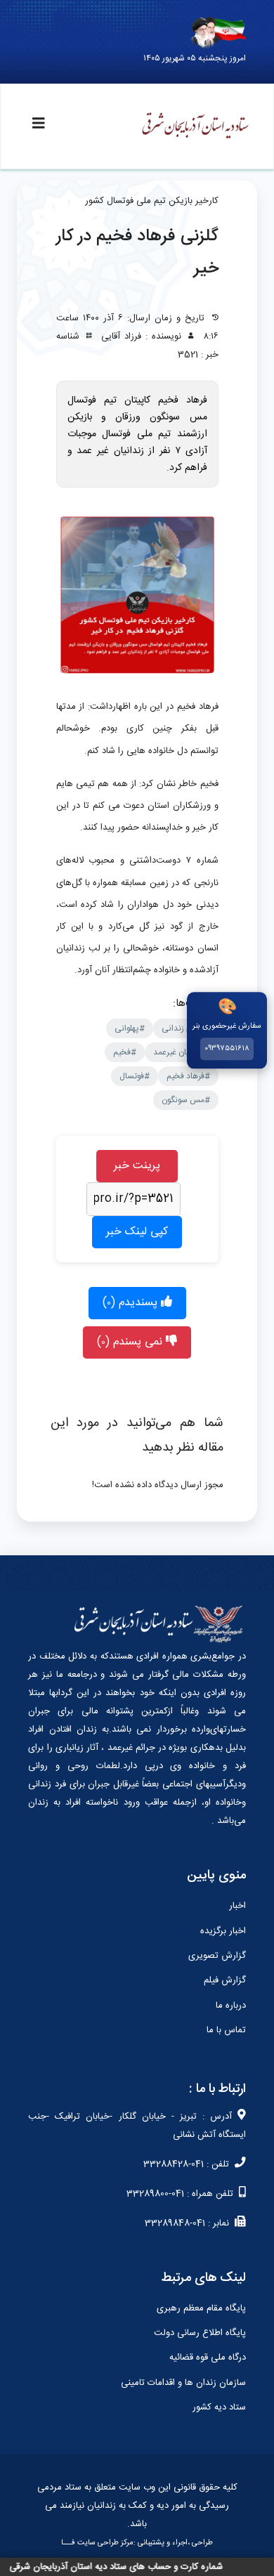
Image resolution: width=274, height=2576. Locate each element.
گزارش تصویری (217, 1956)
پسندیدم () (132, 1303)
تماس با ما (226, 2030)
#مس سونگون (186, 1100)
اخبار (237, 1906)
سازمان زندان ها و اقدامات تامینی (183, 2383)
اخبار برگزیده (223, 1931)
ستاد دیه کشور (219, 2407)
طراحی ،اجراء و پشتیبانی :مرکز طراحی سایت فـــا (137, 2543)
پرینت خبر (137, 1166)
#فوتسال (135, 1076)
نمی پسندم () (131, 1342)
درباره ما (231, 2006)
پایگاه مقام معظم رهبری (201, 2308)
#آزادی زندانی (186, 1028)
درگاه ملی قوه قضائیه (208, 2358)
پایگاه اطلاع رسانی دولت (200, 2333)
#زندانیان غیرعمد (182, 1052)
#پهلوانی (130, 1028)
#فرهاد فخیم (188, 1076)
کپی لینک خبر (137, 1232)
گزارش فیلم (225, 1980)
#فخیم (125, 1052)
